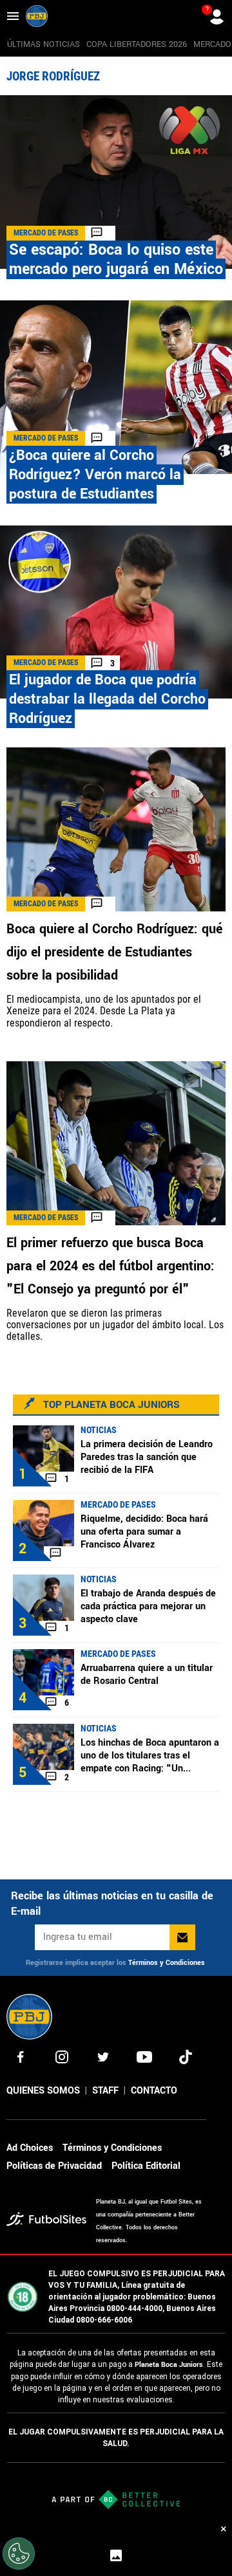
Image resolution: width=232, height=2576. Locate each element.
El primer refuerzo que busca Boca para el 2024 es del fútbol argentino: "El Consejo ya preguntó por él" (111, 1266)
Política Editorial (146, 2166)
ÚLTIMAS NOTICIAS (43, 44)
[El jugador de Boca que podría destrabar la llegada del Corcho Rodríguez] (116, 612)
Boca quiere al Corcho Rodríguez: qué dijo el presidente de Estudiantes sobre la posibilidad (115, 952)
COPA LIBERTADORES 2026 (137, 44)
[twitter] (103, 2057)
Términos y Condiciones (167, 1963)
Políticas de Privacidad (54, 2166)
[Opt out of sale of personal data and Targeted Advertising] (19, 2553)
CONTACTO (154, 2091)
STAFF (105, 2091)
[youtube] (144, 2057)
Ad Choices (30, 2148)
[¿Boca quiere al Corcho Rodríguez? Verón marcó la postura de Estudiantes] (116, 387)
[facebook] (21, 2057)
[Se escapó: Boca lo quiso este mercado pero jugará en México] (116, 182)
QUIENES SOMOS (43, 2091)
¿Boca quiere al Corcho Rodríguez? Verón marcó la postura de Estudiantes (95, 475)
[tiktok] (186, 2057)
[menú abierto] (13, 16)
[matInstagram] (62, 2057)
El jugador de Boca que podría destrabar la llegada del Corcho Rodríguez (107, 699)
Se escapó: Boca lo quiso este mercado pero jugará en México (116, 260)
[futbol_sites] (46, 2221)
